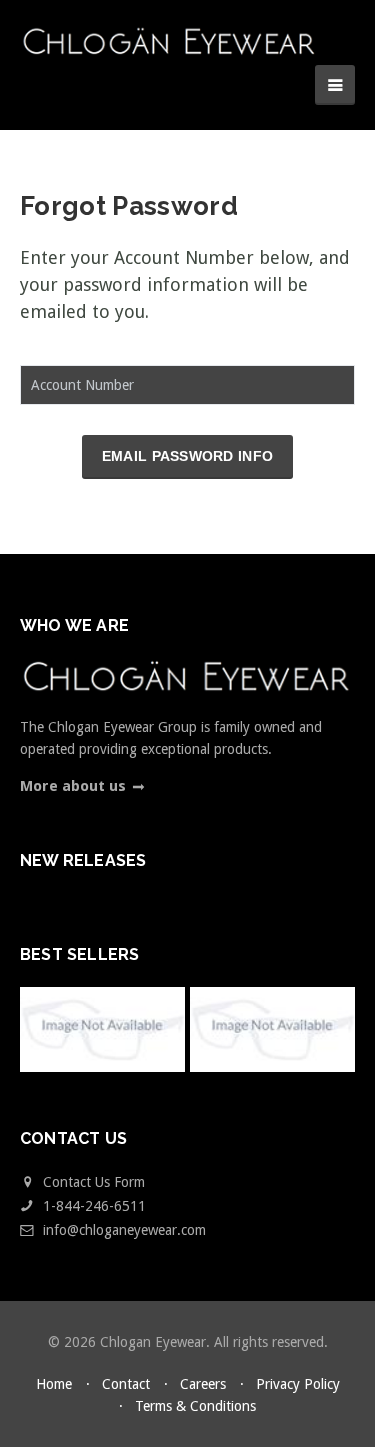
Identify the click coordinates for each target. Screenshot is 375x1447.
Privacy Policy (298, 1384)
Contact (126, 1384)
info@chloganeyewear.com (124, 1230)
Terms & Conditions (195, 1406)
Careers (203, 1384)
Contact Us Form (92, 1182)
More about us (73, 786)
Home (54, 1384)
